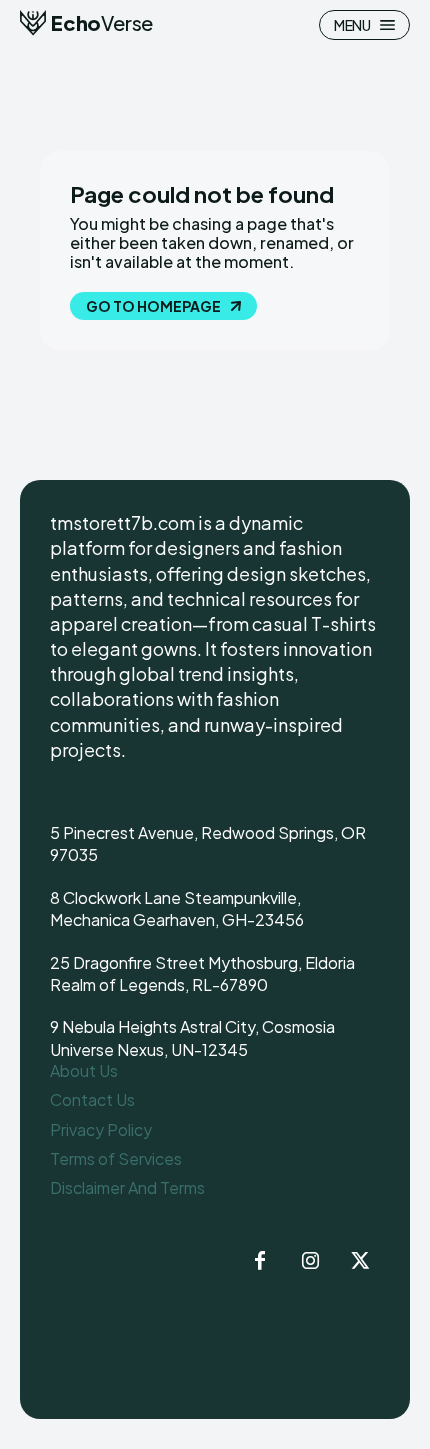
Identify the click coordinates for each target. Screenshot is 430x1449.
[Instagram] (310, 1262)
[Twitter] (360, 1262)
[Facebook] (260, 1262)
